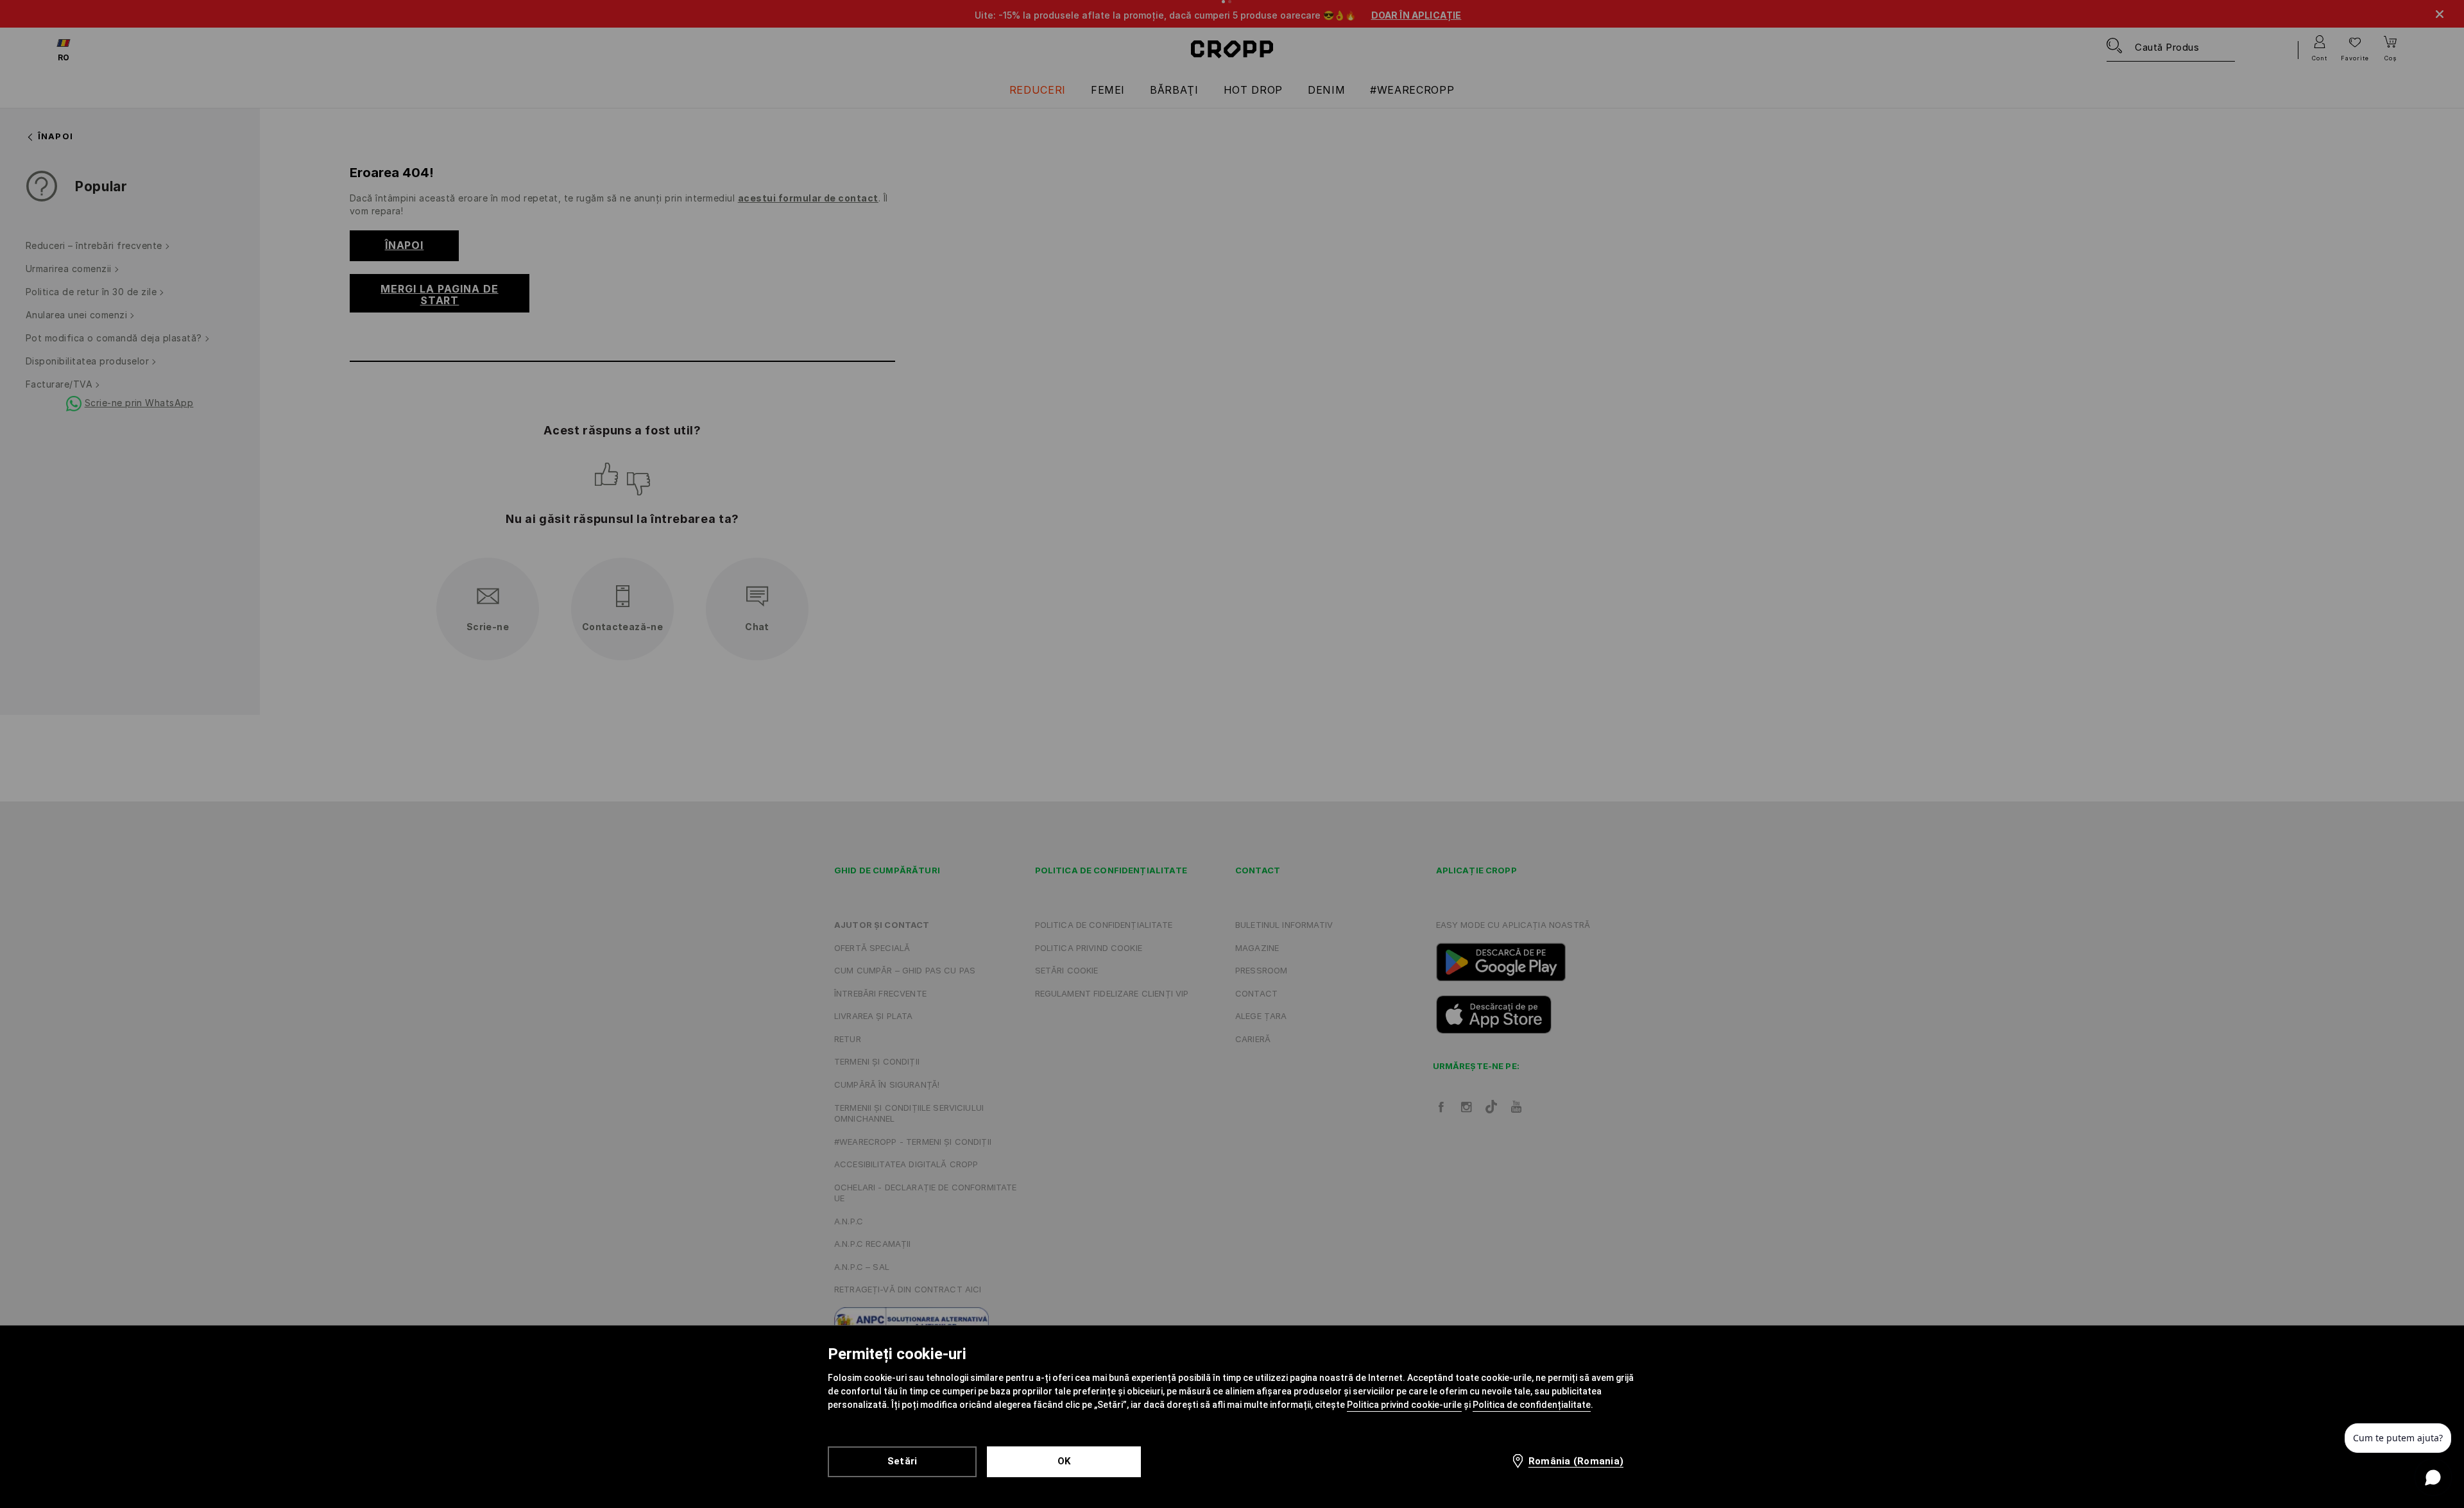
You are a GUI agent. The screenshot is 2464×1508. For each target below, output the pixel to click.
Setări (903, 1461)
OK (1064, 1461)
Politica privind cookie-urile (1404, 1405)
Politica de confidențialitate (1532, 1405)
